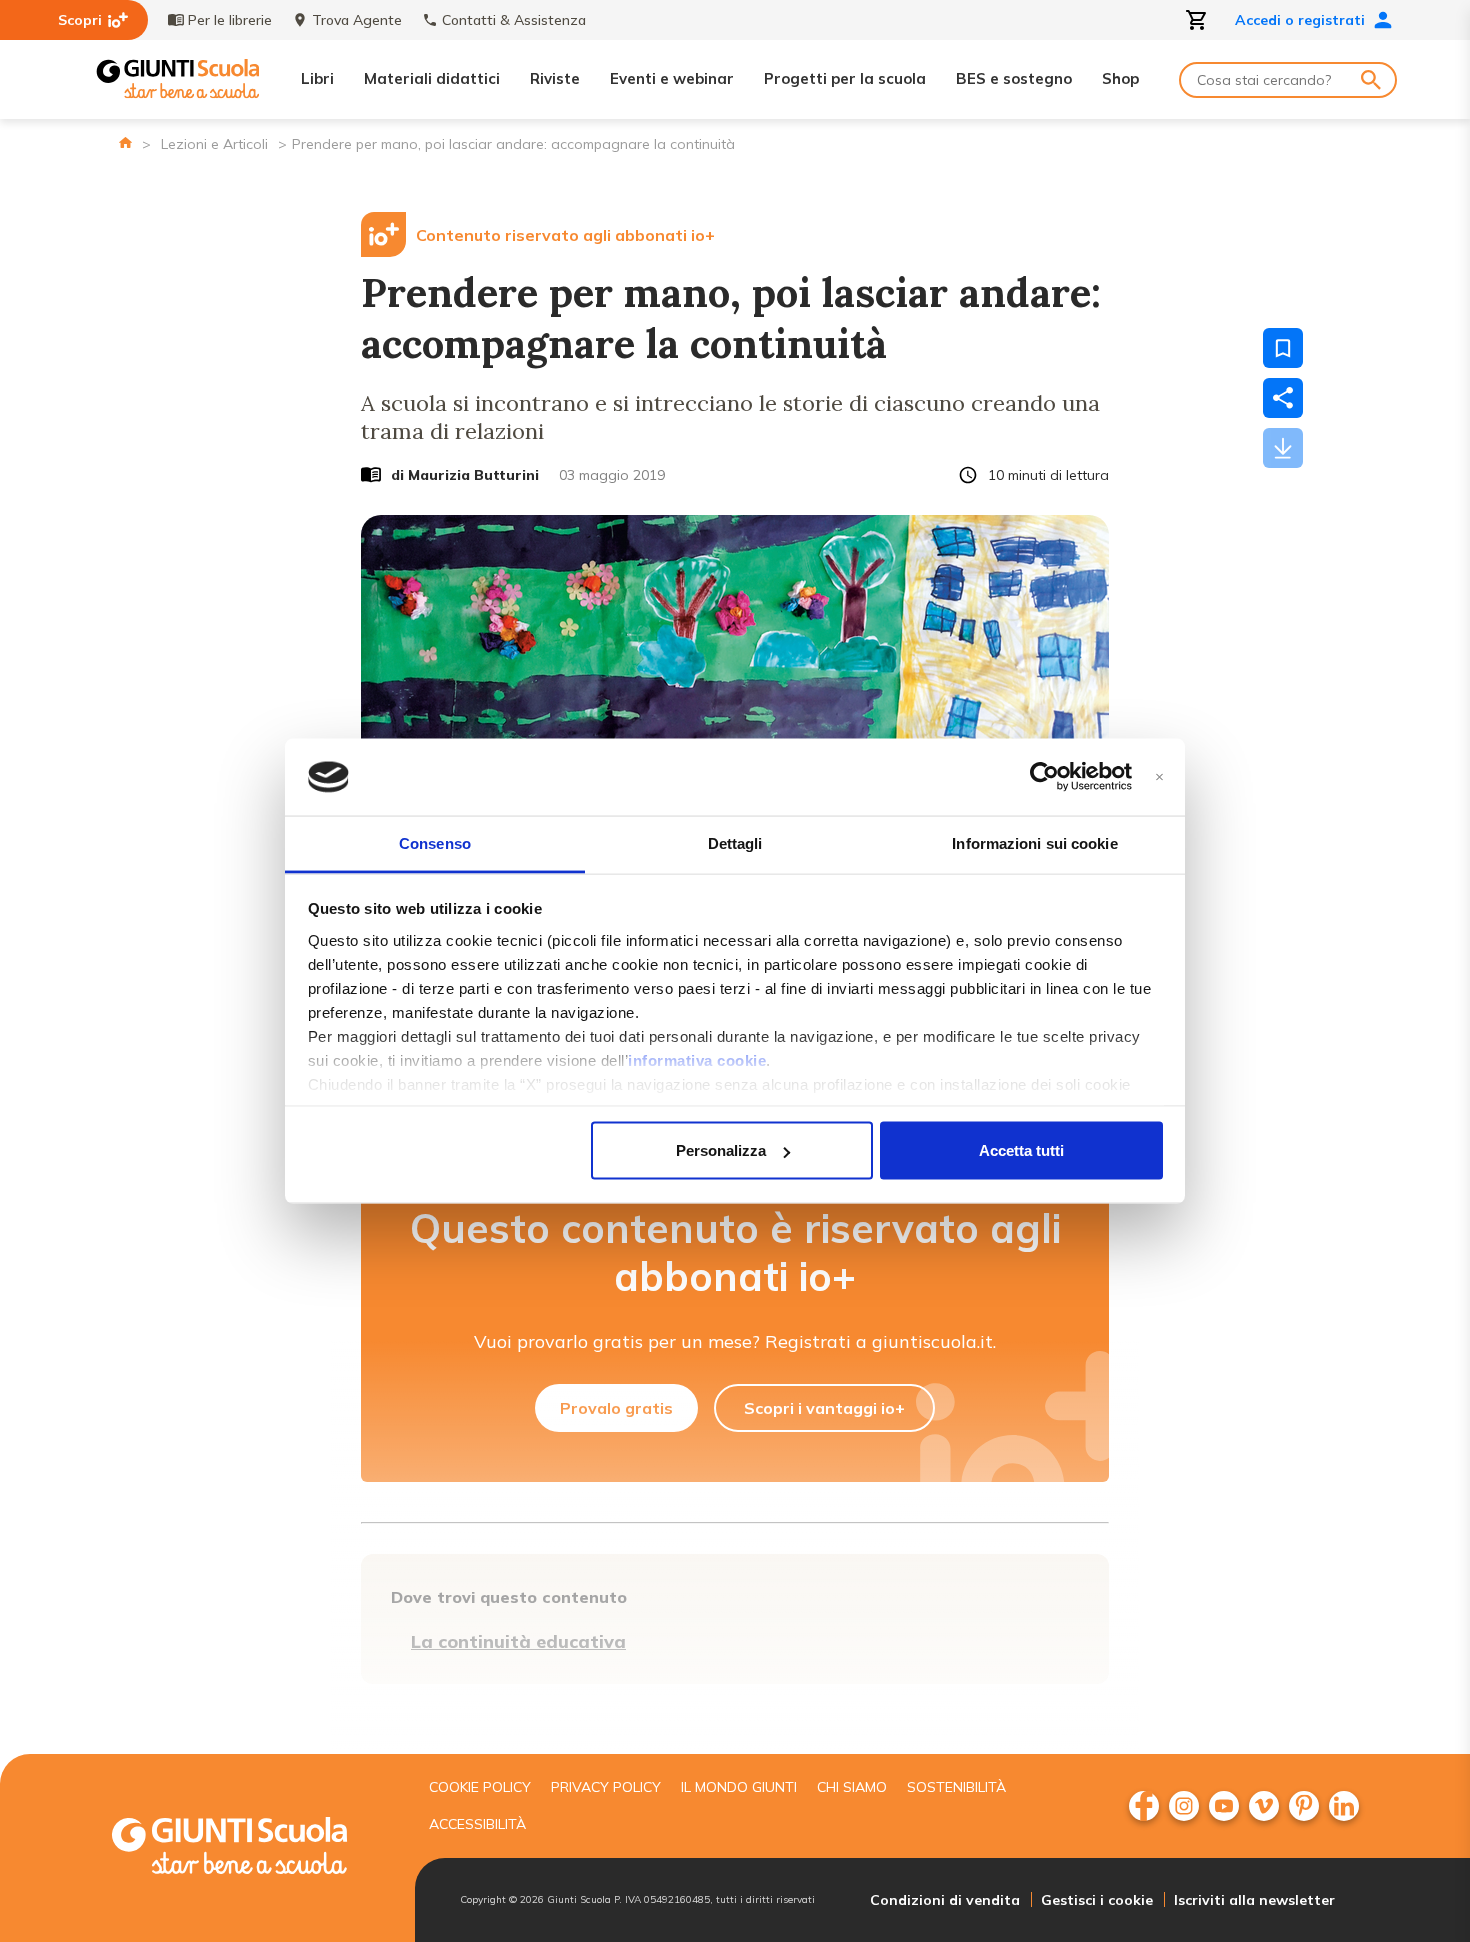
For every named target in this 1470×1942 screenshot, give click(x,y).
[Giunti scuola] (250, 1848)
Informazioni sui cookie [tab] (1034, 842)
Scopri (80, 20)
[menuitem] (1144, 1806)
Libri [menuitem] (317, 78)
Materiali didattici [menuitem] (432, 78)
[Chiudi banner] (1159, 777)
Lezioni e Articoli (214, 144)
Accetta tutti (1021, 1150)
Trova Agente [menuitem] (357, 20)
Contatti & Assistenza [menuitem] (514, 20)
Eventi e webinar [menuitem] (672, 78)
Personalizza (721, 1150)
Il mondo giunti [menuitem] (739, 1787)
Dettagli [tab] (735, 842)
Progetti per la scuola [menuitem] (845, 78)
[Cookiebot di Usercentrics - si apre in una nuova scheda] (1044, 777)
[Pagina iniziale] (125, 142)
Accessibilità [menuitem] (477, 1824)
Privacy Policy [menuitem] (606, 1787)
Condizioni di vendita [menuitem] (945, 1900)
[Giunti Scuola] (178, 79)
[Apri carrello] (1197, 20)
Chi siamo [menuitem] (852, 1787)
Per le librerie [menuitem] (230, 20)
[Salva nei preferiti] (1283, 348)
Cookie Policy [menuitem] (480, 1787)
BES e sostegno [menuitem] (1014, 78)
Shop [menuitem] (1120, 78)
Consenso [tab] (435, 842)
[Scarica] (1283, 448)
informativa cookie (697, 1059)
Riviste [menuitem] (555, 78)
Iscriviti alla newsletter (1254, 1900)
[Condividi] (1283, 398)
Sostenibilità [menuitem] (956, 1787)
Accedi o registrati (1300, 20)
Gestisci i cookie (1097, 1900)
